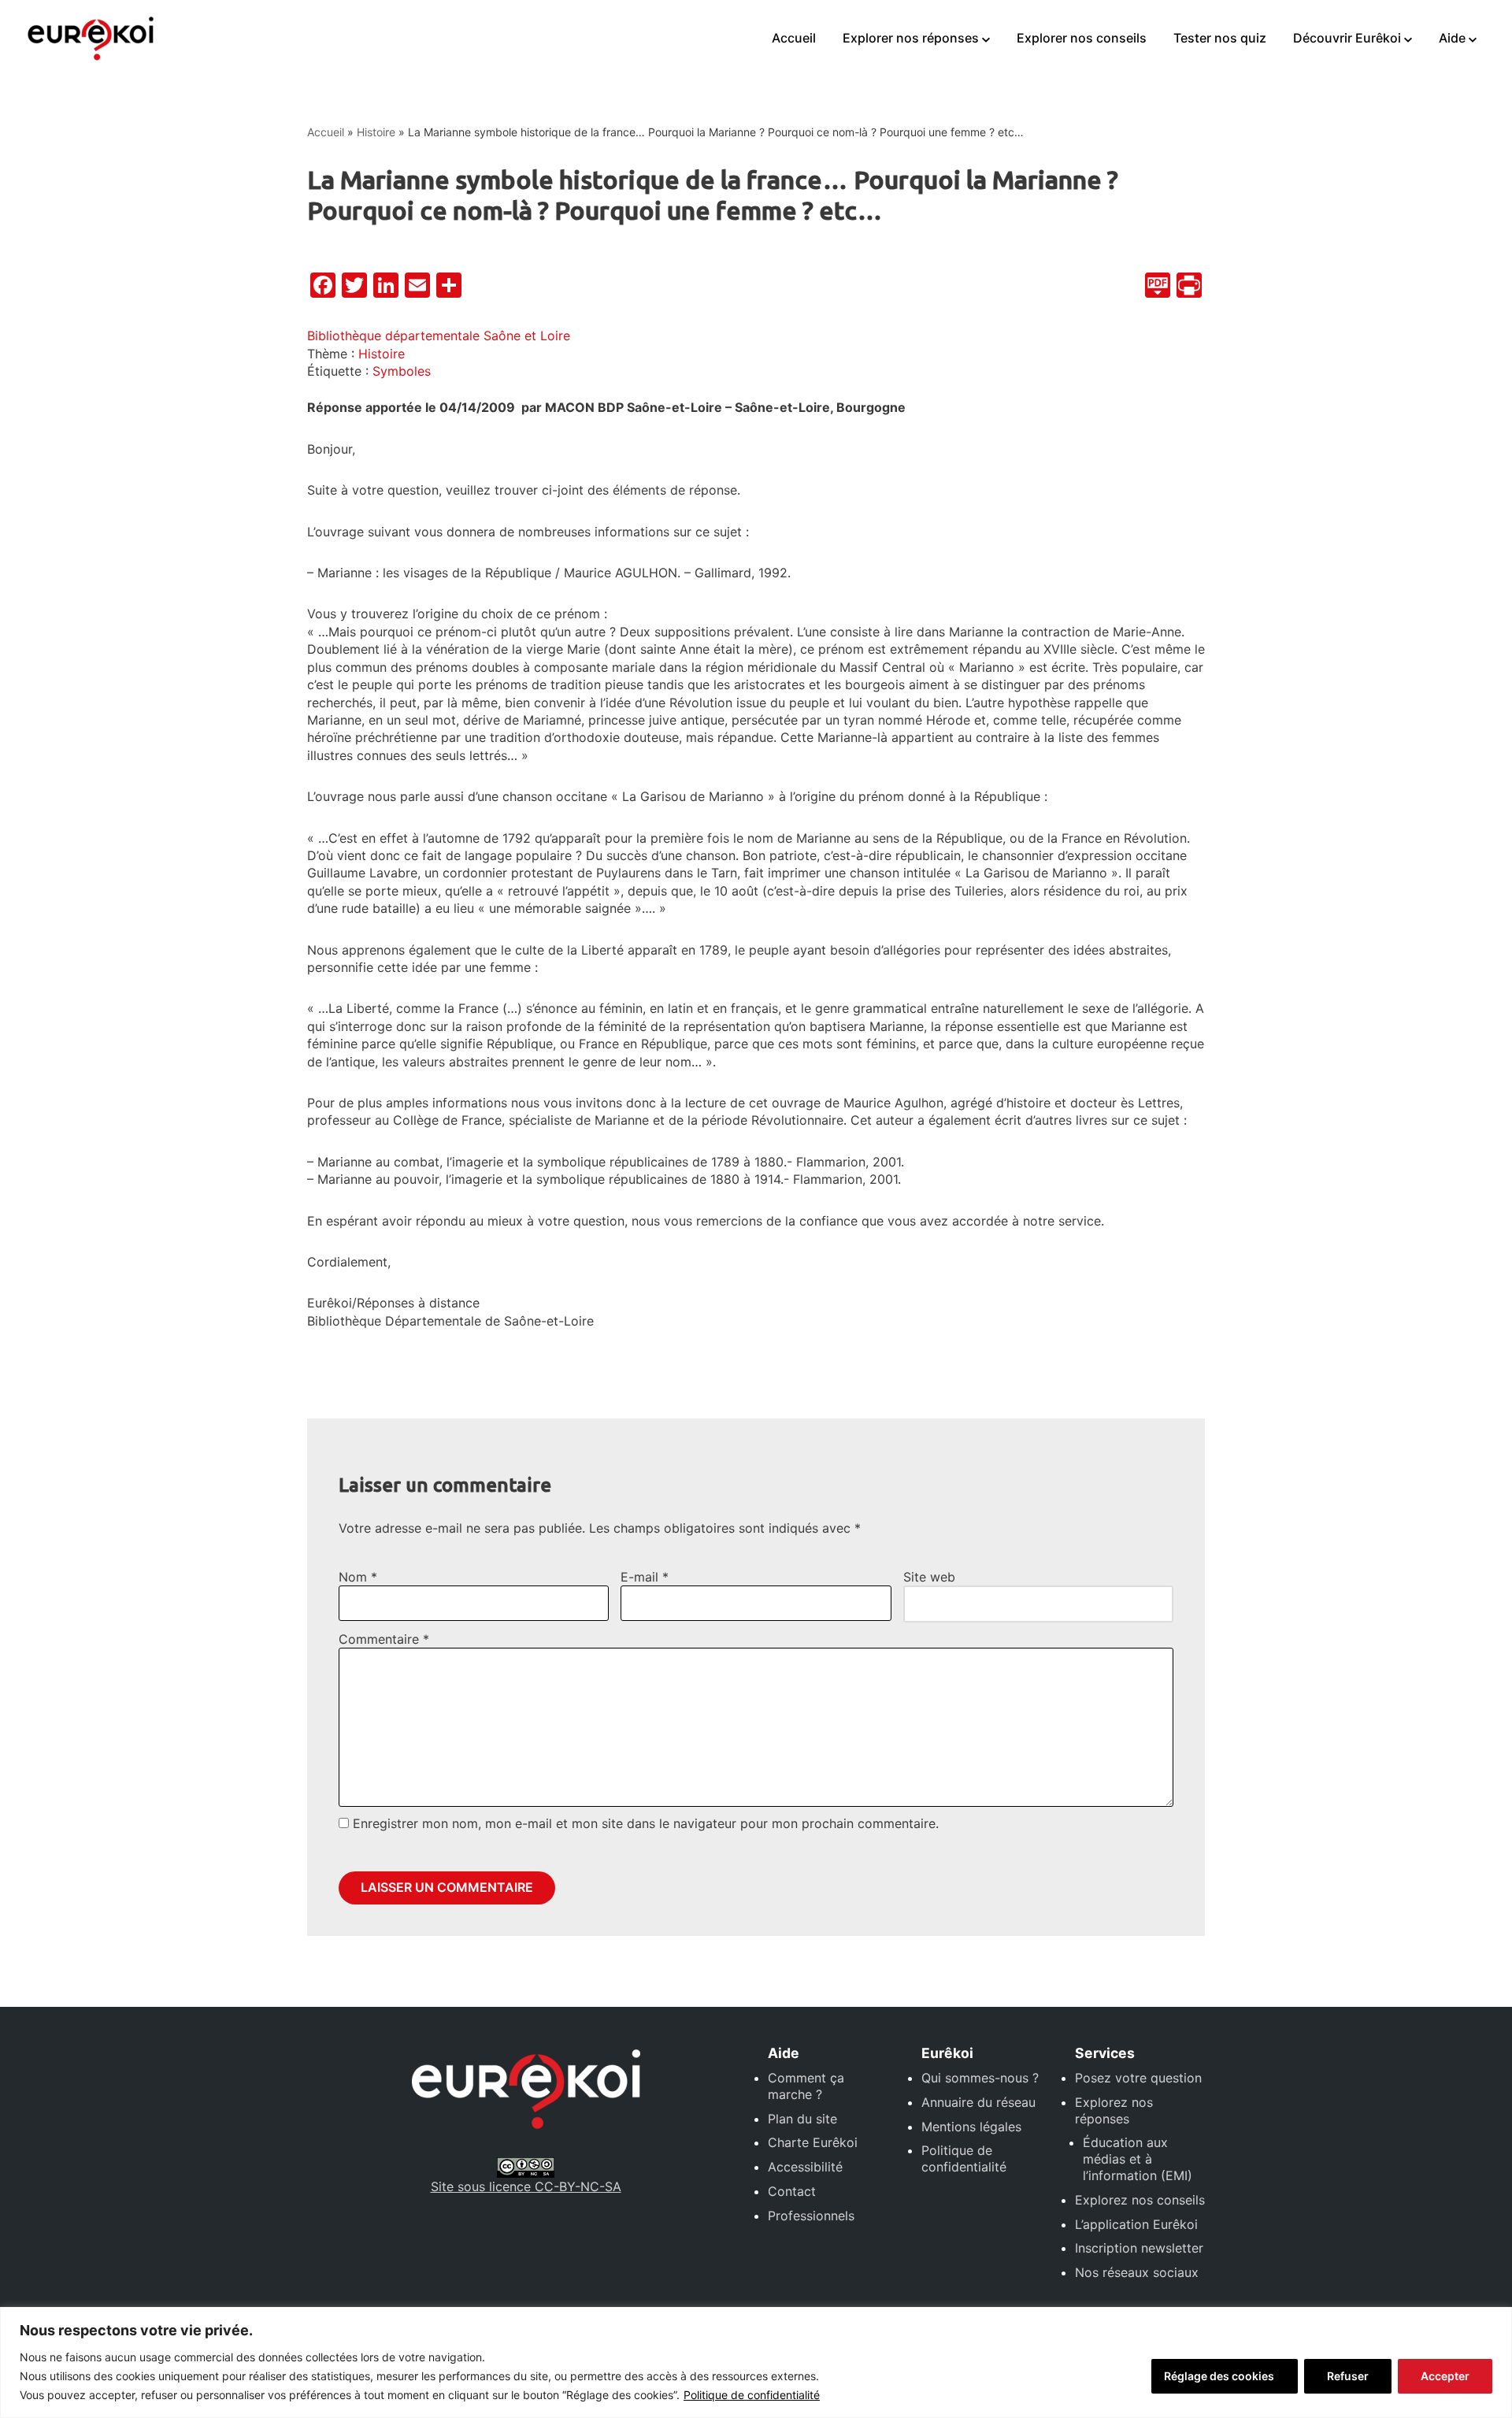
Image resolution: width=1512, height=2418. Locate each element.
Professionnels (811, 2216)
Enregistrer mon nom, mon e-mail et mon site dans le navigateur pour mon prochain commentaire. (646, 1823)
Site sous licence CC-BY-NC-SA (526, 2186)
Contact (792, 2191)
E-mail (645, 1577)
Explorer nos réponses (911, 38)
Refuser (1348, 2376)
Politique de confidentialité (752, 2395)
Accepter (1445, 2376)
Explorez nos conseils (1140, 2200)
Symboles (402, 371)
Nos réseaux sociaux (1137, 2272)
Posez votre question (1138, 2078)
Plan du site (802, 2119)
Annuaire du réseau (978, 2102)
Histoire (376, 132)
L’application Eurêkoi (1136, 2224)
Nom (358, 1577)
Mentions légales (971, 2127)
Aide (1452, 38)
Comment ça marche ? (806, 2086)
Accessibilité (805, 2167)
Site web (929, 1577)
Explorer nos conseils (1082, 38)
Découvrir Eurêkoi (1347, 38)
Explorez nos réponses (1114, 2110)
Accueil (794, 38)
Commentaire (384, 1639)
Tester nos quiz (1220, 38)
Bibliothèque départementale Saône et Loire (439, 336)
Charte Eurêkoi (813, 2142)
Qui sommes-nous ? (980, 2078)
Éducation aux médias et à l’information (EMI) (1138, 2159)
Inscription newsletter (1139, 2248)
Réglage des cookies (1219, 2376)
